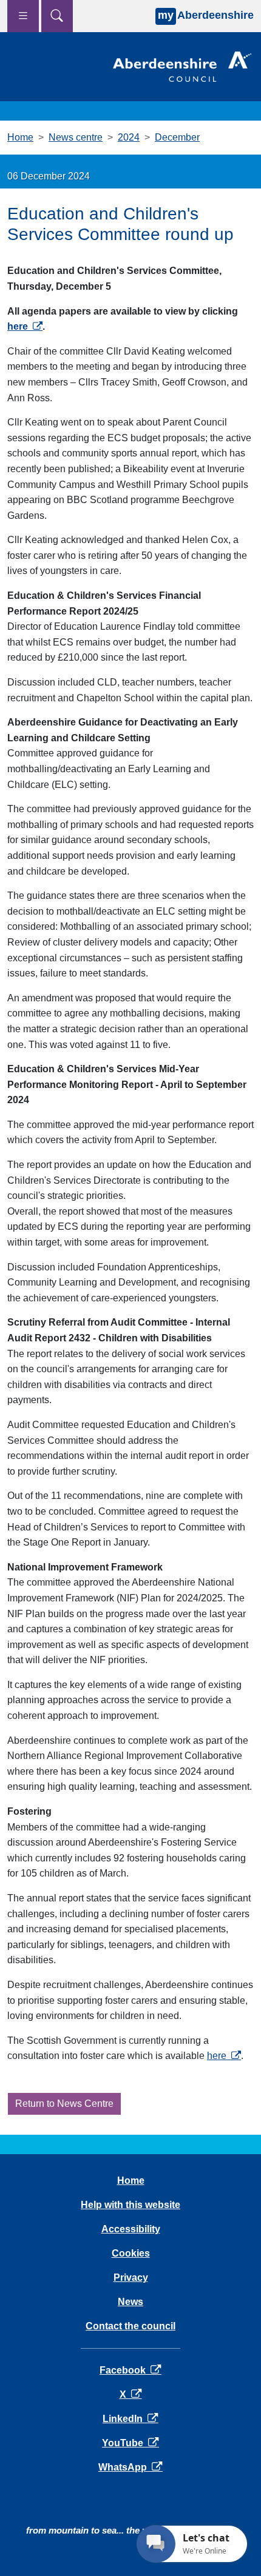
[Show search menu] (57, 16)
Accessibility (131, 2229)
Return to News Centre (64, 2104)
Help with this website (130, 2205)
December (177, 137)
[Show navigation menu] (23, 16)
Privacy (131, 2277)
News (130, 2302)
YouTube (130, 2443)
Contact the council (130, 2326)
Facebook (130, 2370)
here (25, 326)
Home (20, 137)
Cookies (131, 2253)
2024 (129, 137)
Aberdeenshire (206, 15)
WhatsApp (130, 2467)
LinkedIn (130, 2419)
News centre (76, 137)
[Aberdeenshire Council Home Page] (182, 66)
